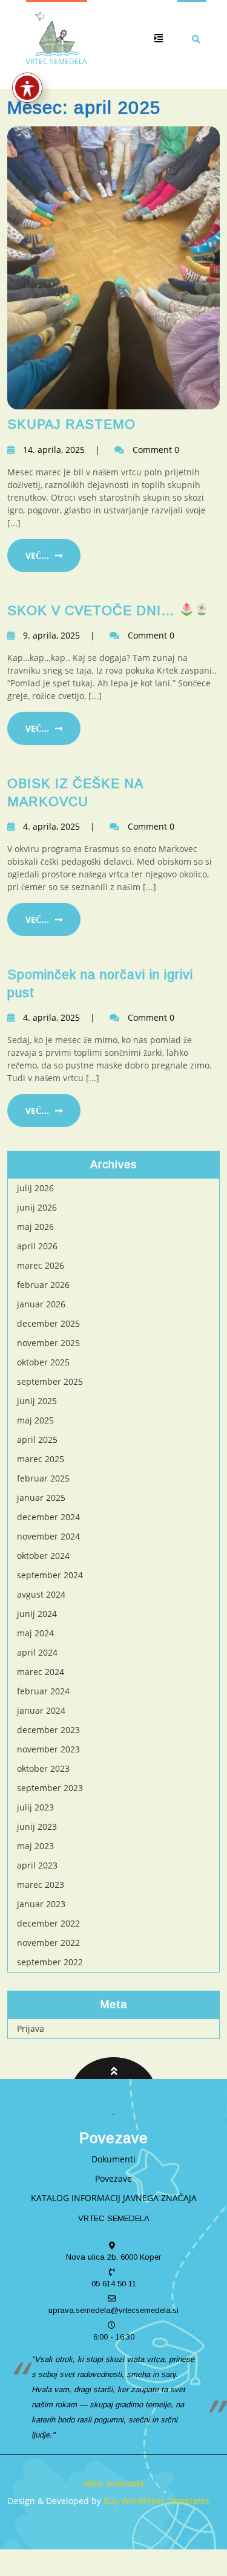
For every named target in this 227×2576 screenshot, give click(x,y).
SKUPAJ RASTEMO (71, 424)
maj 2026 (35, 1227)
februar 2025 (43, 1478)
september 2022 (50, 1962)
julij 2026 (35, 1188)
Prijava (31, 2028)
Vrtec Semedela (113, 2483)
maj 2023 (35, 1846)
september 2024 (50, 1575)
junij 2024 (37, 1614)
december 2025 (48, 1323)
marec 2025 (41, 1459)
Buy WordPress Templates (155, 2501)
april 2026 (37, 1246)
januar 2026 (41, 1304)
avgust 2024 (41, 1594)
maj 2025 (35, 1420)
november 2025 (48, 1343)
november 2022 (48, 1943)
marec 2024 (41, 1672)
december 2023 (48, 1730)
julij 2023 (35, 1807)
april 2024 (37, 1652)
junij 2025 (37, 1401)
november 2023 (48, 1749)
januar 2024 (41, 1710)
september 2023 (50, 1788)
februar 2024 (43, 1691)
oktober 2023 (43, 1768)
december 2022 (48, 1923)
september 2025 (50, 1381)
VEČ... (37, 555)
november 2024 (48, 1536)
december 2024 (48, 1517)
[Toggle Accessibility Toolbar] (27, 88)
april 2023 (37, 1865)
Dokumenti (113, 2159)
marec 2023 (41, 1885)
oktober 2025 (43, 1362)
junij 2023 (37, 1826)
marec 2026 (41, 1265)
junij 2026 (37, 1207)
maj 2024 (35, 1633)
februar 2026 (43, 1285)
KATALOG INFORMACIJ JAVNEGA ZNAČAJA (114, 2198)
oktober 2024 (43, 1556)
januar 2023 (41, 1904)
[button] (154, 38)
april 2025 (37, 1439)
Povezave (113, 2178)
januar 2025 (41, 1498)
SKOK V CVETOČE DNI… (93, 611)
